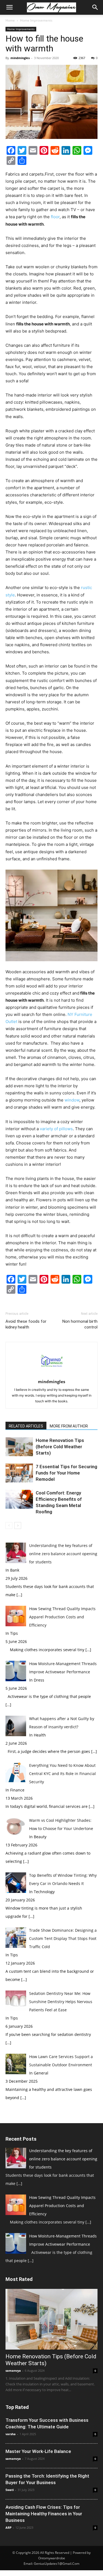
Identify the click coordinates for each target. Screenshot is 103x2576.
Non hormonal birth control (80, 1324)
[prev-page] (9, 1526)
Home (10, 20)
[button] (9, 7)
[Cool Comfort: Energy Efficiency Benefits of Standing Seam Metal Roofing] (19, 1499)
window (72, 1100)
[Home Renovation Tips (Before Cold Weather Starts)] (19, 1447)
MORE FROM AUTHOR (69, 1426)
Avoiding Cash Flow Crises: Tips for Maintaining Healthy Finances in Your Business (44, 2514)
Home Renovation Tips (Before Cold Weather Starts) (60, 1447)
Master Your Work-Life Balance (38, 2451)
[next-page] (18, 1526)
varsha (11, 2434)
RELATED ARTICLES (26, 1426)
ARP (9, 2527)
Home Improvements (36, 20)
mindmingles (20, 58)
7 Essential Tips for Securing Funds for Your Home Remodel (66, 1473)
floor (55, 217)
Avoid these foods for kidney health (26, 1324)
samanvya (13, 2370)
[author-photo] (52, 1374)
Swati (10, 2490)
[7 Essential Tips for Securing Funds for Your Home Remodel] (19, 1473)
